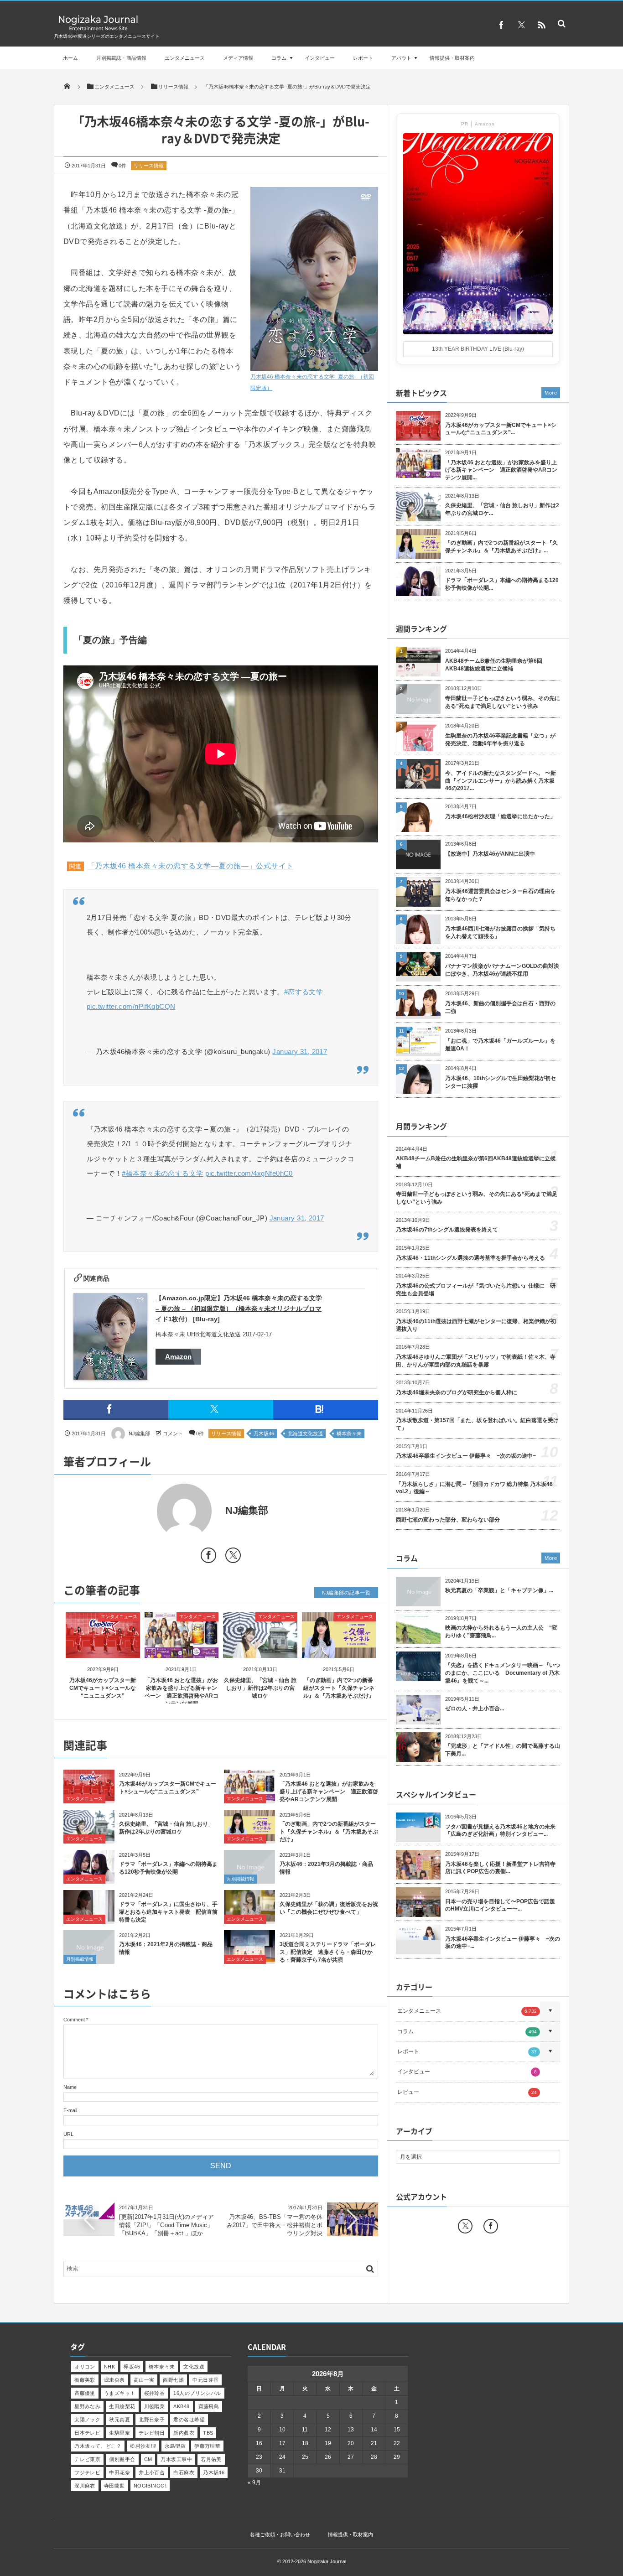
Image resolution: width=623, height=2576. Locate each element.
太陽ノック (87, 2420)
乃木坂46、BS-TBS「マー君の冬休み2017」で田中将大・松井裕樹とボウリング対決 (275, 2225)
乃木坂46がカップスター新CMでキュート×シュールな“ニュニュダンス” (103, 1688)
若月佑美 (211, 2459)
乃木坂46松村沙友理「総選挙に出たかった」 (500, 816)
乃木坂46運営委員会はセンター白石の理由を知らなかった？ (500, 895)
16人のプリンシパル (197, 2393)
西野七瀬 (173, 2380)
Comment (74, 2020)
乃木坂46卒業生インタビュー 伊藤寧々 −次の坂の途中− (466, 1456)
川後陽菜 (155, 2406)
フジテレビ (87, 2472)
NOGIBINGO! (150, 2486)
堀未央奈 (114, 2380)
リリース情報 (149, 166)
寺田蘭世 (114, 2486)
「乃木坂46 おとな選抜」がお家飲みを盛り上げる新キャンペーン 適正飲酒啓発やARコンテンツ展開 (329, 1792)
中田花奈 (119, 2472)
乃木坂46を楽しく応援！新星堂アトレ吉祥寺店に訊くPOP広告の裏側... (500, 1868)
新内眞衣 (184, 2433)
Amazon (178, 1357)
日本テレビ (87, 2433)
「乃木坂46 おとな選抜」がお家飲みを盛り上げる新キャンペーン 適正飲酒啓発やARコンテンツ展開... (501, 470)
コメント (173, 1433)
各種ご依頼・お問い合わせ (280, 2534)
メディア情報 (238, 58)
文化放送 (194, 2367)
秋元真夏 (119, 2420)
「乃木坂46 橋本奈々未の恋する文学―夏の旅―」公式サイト (191, 866)
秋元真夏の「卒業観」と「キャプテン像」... (499, 1590)
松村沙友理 (143, 2446)
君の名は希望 (189, 2420)
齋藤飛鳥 (209, 2406)
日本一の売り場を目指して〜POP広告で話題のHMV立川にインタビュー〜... (500, 1905)
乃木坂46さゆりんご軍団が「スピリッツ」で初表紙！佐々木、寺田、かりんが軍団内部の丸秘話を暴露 (476, 1361)
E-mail (70, 2110)
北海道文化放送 (305, 1433)
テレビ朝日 (152, 2433)
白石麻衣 (184, 2472)
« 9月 (254, 2483)
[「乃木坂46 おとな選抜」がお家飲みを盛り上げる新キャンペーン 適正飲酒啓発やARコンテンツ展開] (182, 1650)
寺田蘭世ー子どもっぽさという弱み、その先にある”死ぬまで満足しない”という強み (503, 702)
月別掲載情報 (240, 1879)
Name (70, 2087)
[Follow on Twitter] (521, 25)
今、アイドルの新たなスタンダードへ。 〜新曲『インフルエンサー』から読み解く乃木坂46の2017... (501, 781)
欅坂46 (132, 2367)
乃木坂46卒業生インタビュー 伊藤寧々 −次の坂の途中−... (503, 1943)
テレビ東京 (87, 2459)
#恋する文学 (304, 992)
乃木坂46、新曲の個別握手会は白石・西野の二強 (500, 1007)
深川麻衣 (85, 2486)
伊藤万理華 (207, 2446)
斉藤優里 (85, 2393)
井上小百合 (152, 2472)
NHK (109, 2367)
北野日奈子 (152, 2420)
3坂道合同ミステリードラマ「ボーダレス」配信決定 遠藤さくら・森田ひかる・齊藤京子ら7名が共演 (328, 1952)
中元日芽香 (205, 2380)
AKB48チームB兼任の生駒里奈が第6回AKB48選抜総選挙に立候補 (494, 665)
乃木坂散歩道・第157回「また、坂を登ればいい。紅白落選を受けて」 (477, 1424)
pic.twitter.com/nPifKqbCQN (131, 1006)
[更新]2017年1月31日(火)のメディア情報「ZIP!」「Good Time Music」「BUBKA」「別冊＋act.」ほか (166, 2225)
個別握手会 (122, 2459)
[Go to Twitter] (233, 1557)
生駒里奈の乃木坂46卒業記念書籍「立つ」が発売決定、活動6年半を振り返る (500, 740)
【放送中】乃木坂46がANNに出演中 (490, 854)
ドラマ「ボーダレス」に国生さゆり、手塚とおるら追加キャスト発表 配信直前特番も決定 (168, 1912)
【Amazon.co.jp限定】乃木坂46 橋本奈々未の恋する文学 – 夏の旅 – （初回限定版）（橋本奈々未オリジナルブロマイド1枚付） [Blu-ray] (239, 1309)
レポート (363, 58)
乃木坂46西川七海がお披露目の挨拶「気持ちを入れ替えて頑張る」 (500, 932)
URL (68, 2134)
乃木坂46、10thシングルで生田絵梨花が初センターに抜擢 (501, 1082)
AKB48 (181, 2406)
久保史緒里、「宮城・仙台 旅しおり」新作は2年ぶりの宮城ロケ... (502, 509)
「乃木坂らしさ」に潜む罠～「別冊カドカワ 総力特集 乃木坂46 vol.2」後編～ (474, 1488)
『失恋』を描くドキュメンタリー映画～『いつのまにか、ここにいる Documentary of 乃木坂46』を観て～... (503, 1673)
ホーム (70, 58)
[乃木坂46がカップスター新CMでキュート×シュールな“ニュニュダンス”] (103, 1650)
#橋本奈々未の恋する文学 (162, 1173)
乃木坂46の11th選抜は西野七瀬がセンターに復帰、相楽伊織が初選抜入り (476, 1325)
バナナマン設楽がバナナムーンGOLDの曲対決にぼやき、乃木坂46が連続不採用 (502, 970)
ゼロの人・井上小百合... (475, 1709)
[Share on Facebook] (501, 25)
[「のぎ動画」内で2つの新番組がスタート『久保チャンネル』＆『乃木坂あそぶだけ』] (339, 1650)
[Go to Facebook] (208, 1557)
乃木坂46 (264, 1433)
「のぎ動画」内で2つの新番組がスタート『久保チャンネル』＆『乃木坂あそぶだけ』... (501, 547)
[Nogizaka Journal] (98, 30)
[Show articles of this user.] (142, 1511)
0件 (122, 166)
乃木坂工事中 (176, 2459)
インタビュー (320, 58)
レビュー (467, 2092)
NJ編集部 (139, 1433)
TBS (208, 2433)
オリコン (85, 2367)
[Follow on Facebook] (491, 2226)
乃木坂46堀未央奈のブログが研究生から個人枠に (457, 1392)
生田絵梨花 (122, 2406)
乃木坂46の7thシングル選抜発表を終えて (447, 1230)
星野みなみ (87, 2406)
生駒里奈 (119, 2433)
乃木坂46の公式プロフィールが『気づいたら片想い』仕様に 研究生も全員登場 (476, 1290)
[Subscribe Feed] (541, 25)
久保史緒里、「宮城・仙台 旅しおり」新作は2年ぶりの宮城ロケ (260, 1688)
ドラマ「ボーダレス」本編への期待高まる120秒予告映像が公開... (502, 584)
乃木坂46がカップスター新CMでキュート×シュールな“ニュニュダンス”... (501, 429)
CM (148, 2459)
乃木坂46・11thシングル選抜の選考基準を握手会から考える (470, 1258)
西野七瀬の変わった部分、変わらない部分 (448, 1520)
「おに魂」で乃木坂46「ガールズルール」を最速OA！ (500, 1045)
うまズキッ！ (120, 2393)
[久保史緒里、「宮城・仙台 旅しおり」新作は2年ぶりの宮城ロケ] (260, 1650)
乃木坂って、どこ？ (98, 2446)
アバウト (401, 58)
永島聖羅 (175, 2446)
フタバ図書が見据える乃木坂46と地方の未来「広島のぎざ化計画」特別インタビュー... (500, 1831)
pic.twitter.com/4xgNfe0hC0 (249, 1173)
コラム (279, 58)
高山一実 (144, 2380)
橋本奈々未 (349, 1433)
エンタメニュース (185, 58)
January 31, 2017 (300, 1052)
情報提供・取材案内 (452, 58)
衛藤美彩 (85, 2380)
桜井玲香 (155, 2393)
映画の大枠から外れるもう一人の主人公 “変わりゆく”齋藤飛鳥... (501, 1632)
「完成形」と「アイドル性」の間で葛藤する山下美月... (503, 1750)
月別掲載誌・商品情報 (121, 58)
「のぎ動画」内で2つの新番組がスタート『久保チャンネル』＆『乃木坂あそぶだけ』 (339, 1688)
